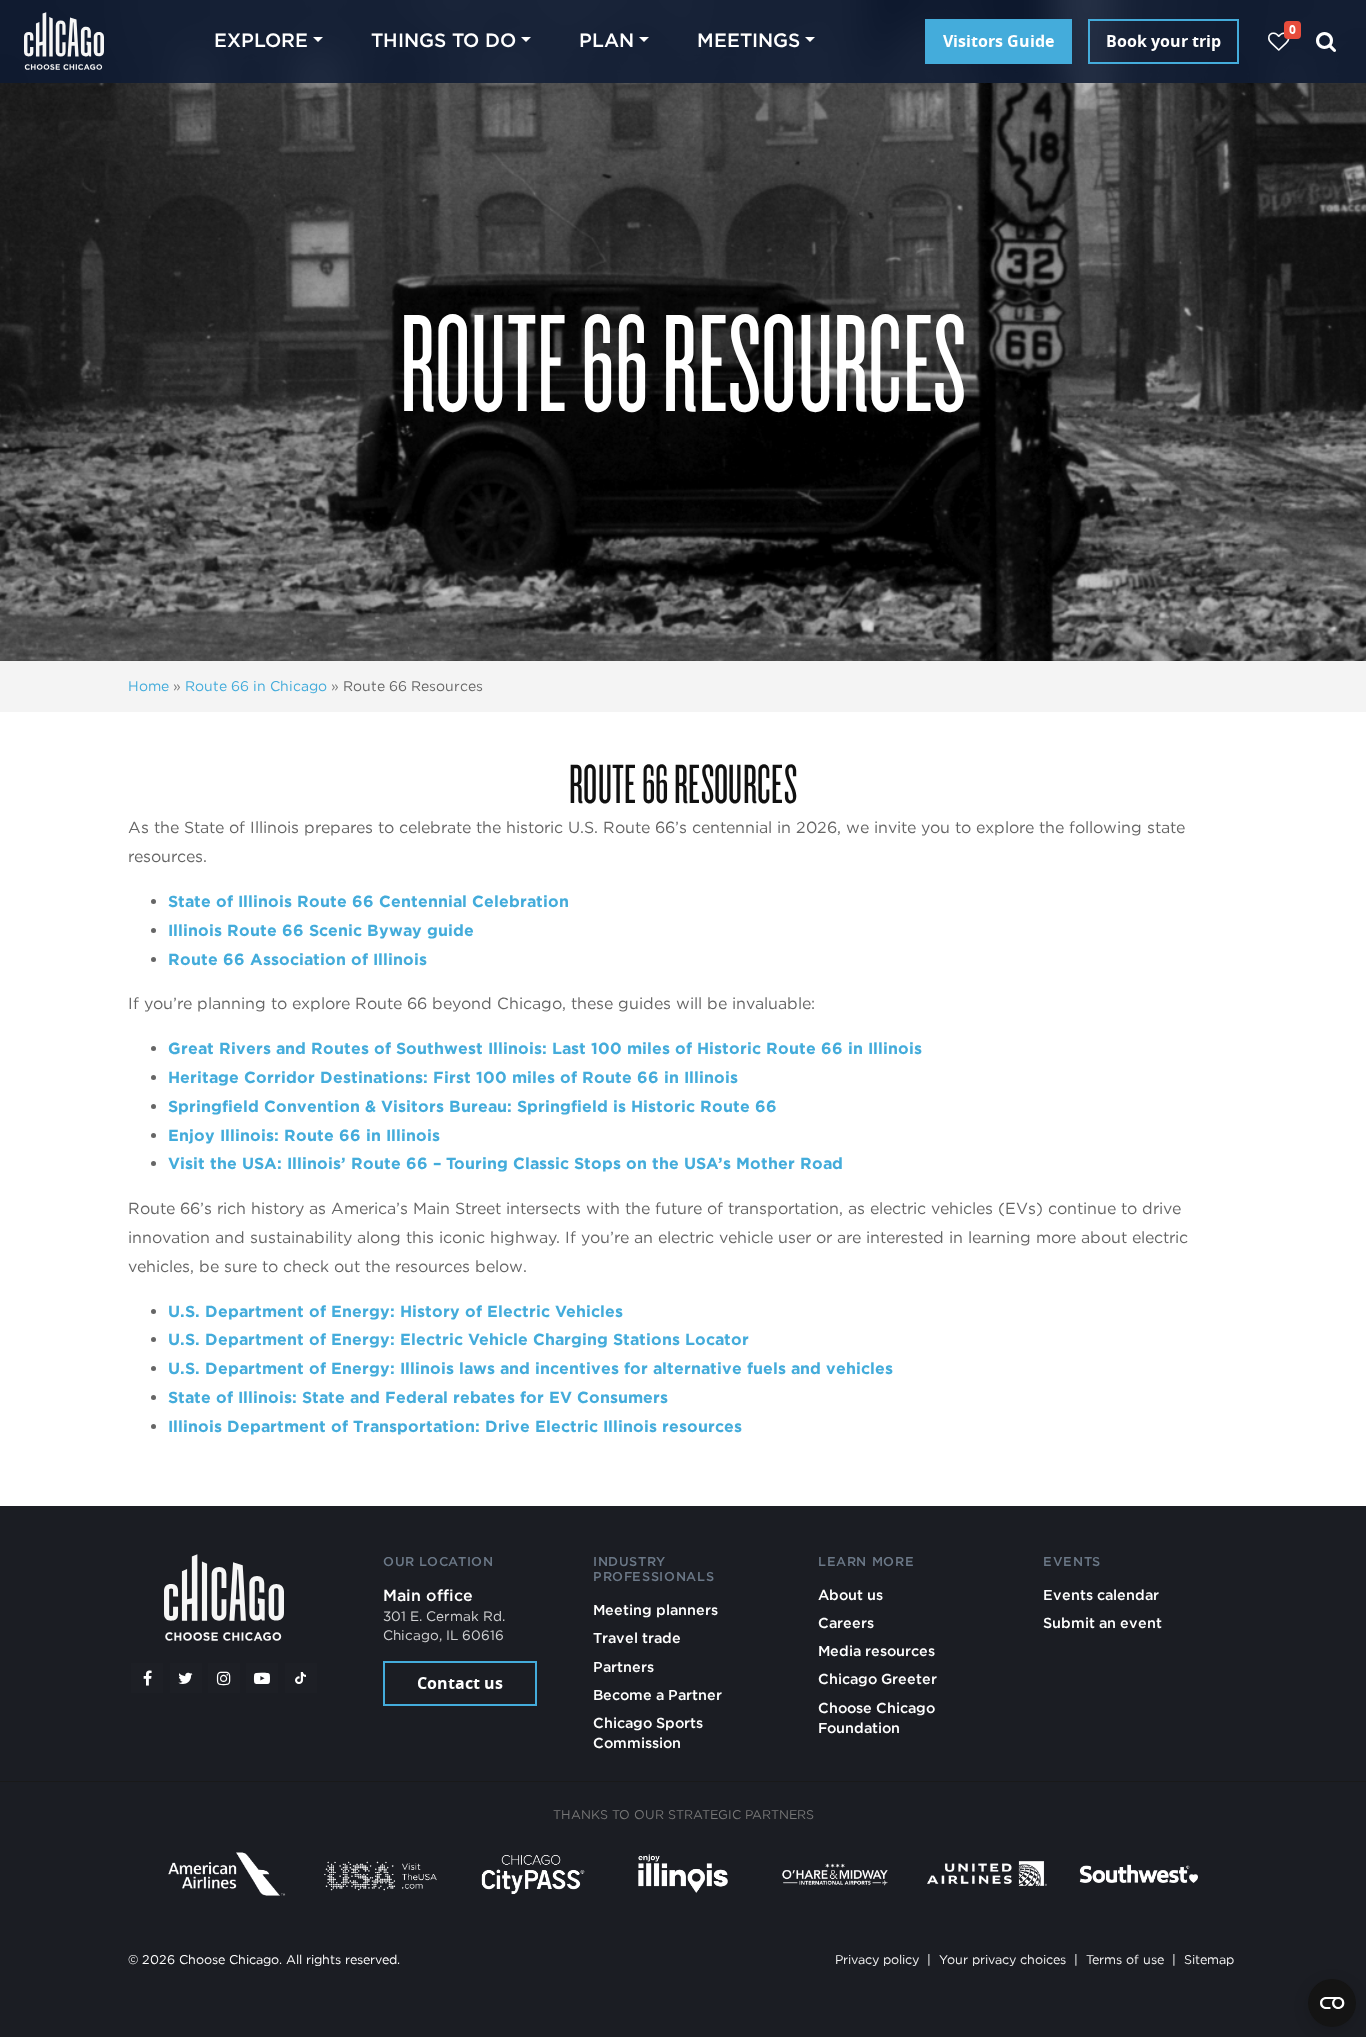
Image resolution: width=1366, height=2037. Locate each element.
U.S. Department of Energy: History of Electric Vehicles (398, 1311)
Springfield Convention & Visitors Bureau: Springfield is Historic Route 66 (472, 1106)
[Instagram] (224, 1678)
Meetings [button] (748, 40)
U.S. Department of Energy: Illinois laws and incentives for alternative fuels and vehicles (533, 1368)
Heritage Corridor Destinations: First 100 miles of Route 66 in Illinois (453, 1077)
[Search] (1326, 41)
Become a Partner (657, 1694)
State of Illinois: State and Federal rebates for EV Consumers (418, 1397)
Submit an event (1102, 1622)
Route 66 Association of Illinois (297, 959)
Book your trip (1163, 41)
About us (850, 1594)
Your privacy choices (1002, 1959)
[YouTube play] (262, 1678)
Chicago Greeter (877, 1678)
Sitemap (1209, 1959)
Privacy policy (877, 1959)
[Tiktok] (301, 1678)
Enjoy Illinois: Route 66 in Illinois (306, 1135)
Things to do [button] (443, 40)
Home (148, 686)
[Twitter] (186, 1678)
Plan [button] (606, 40)
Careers (846, 1622)
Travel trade (637, 1637)
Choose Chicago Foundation (876, 1717)
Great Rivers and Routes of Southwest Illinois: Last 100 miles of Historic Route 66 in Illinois (547, 1048)
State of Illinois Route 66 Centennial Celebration (368, 901)
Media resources (876, 1650)
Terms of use (1125, 1959)
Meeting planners (655, 1609)
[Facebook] (147, 1678)
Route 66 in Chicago (256, 686)
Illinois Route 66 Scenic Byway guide (321, 930)
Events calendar (1101, 1594)
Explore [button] (261, 40)
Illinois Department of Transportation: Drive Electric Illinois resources (455, 1426)
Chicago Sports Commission (648, 1732)
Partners (623, 1666)
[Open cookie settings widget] (1332, 2003)
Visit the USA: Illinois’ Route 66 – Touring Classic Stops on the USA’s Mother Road (508, 1163)
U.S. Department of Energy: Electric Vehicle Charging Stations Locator (461, 1339)
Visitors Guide (998, 41)
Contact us (460, 1683)
